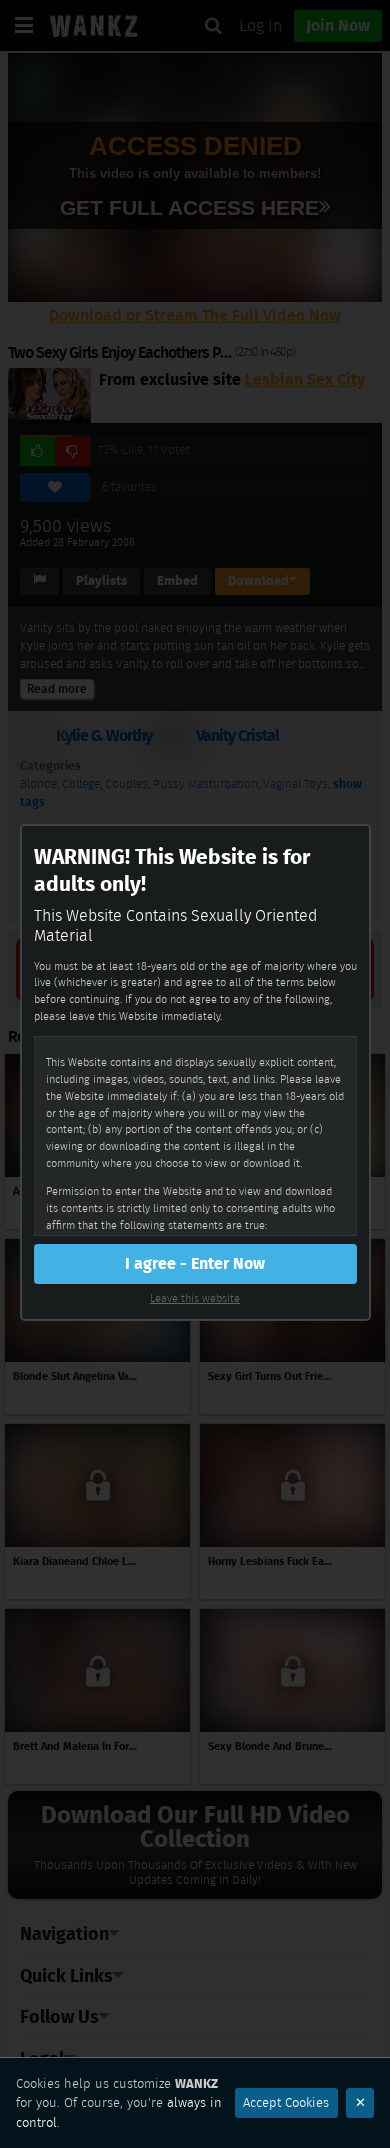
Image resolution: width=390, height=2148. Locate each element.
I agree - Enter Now (195, 1263)
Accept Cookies (286, 2102)
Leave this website (195, 1298)
